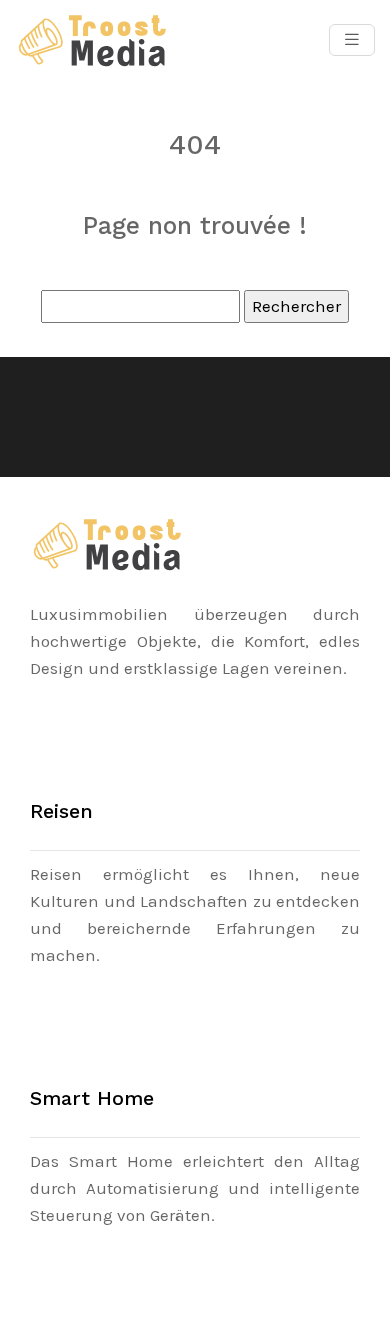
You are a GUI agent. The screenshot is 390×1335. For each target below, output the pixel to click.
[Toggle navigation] (352, 40)
